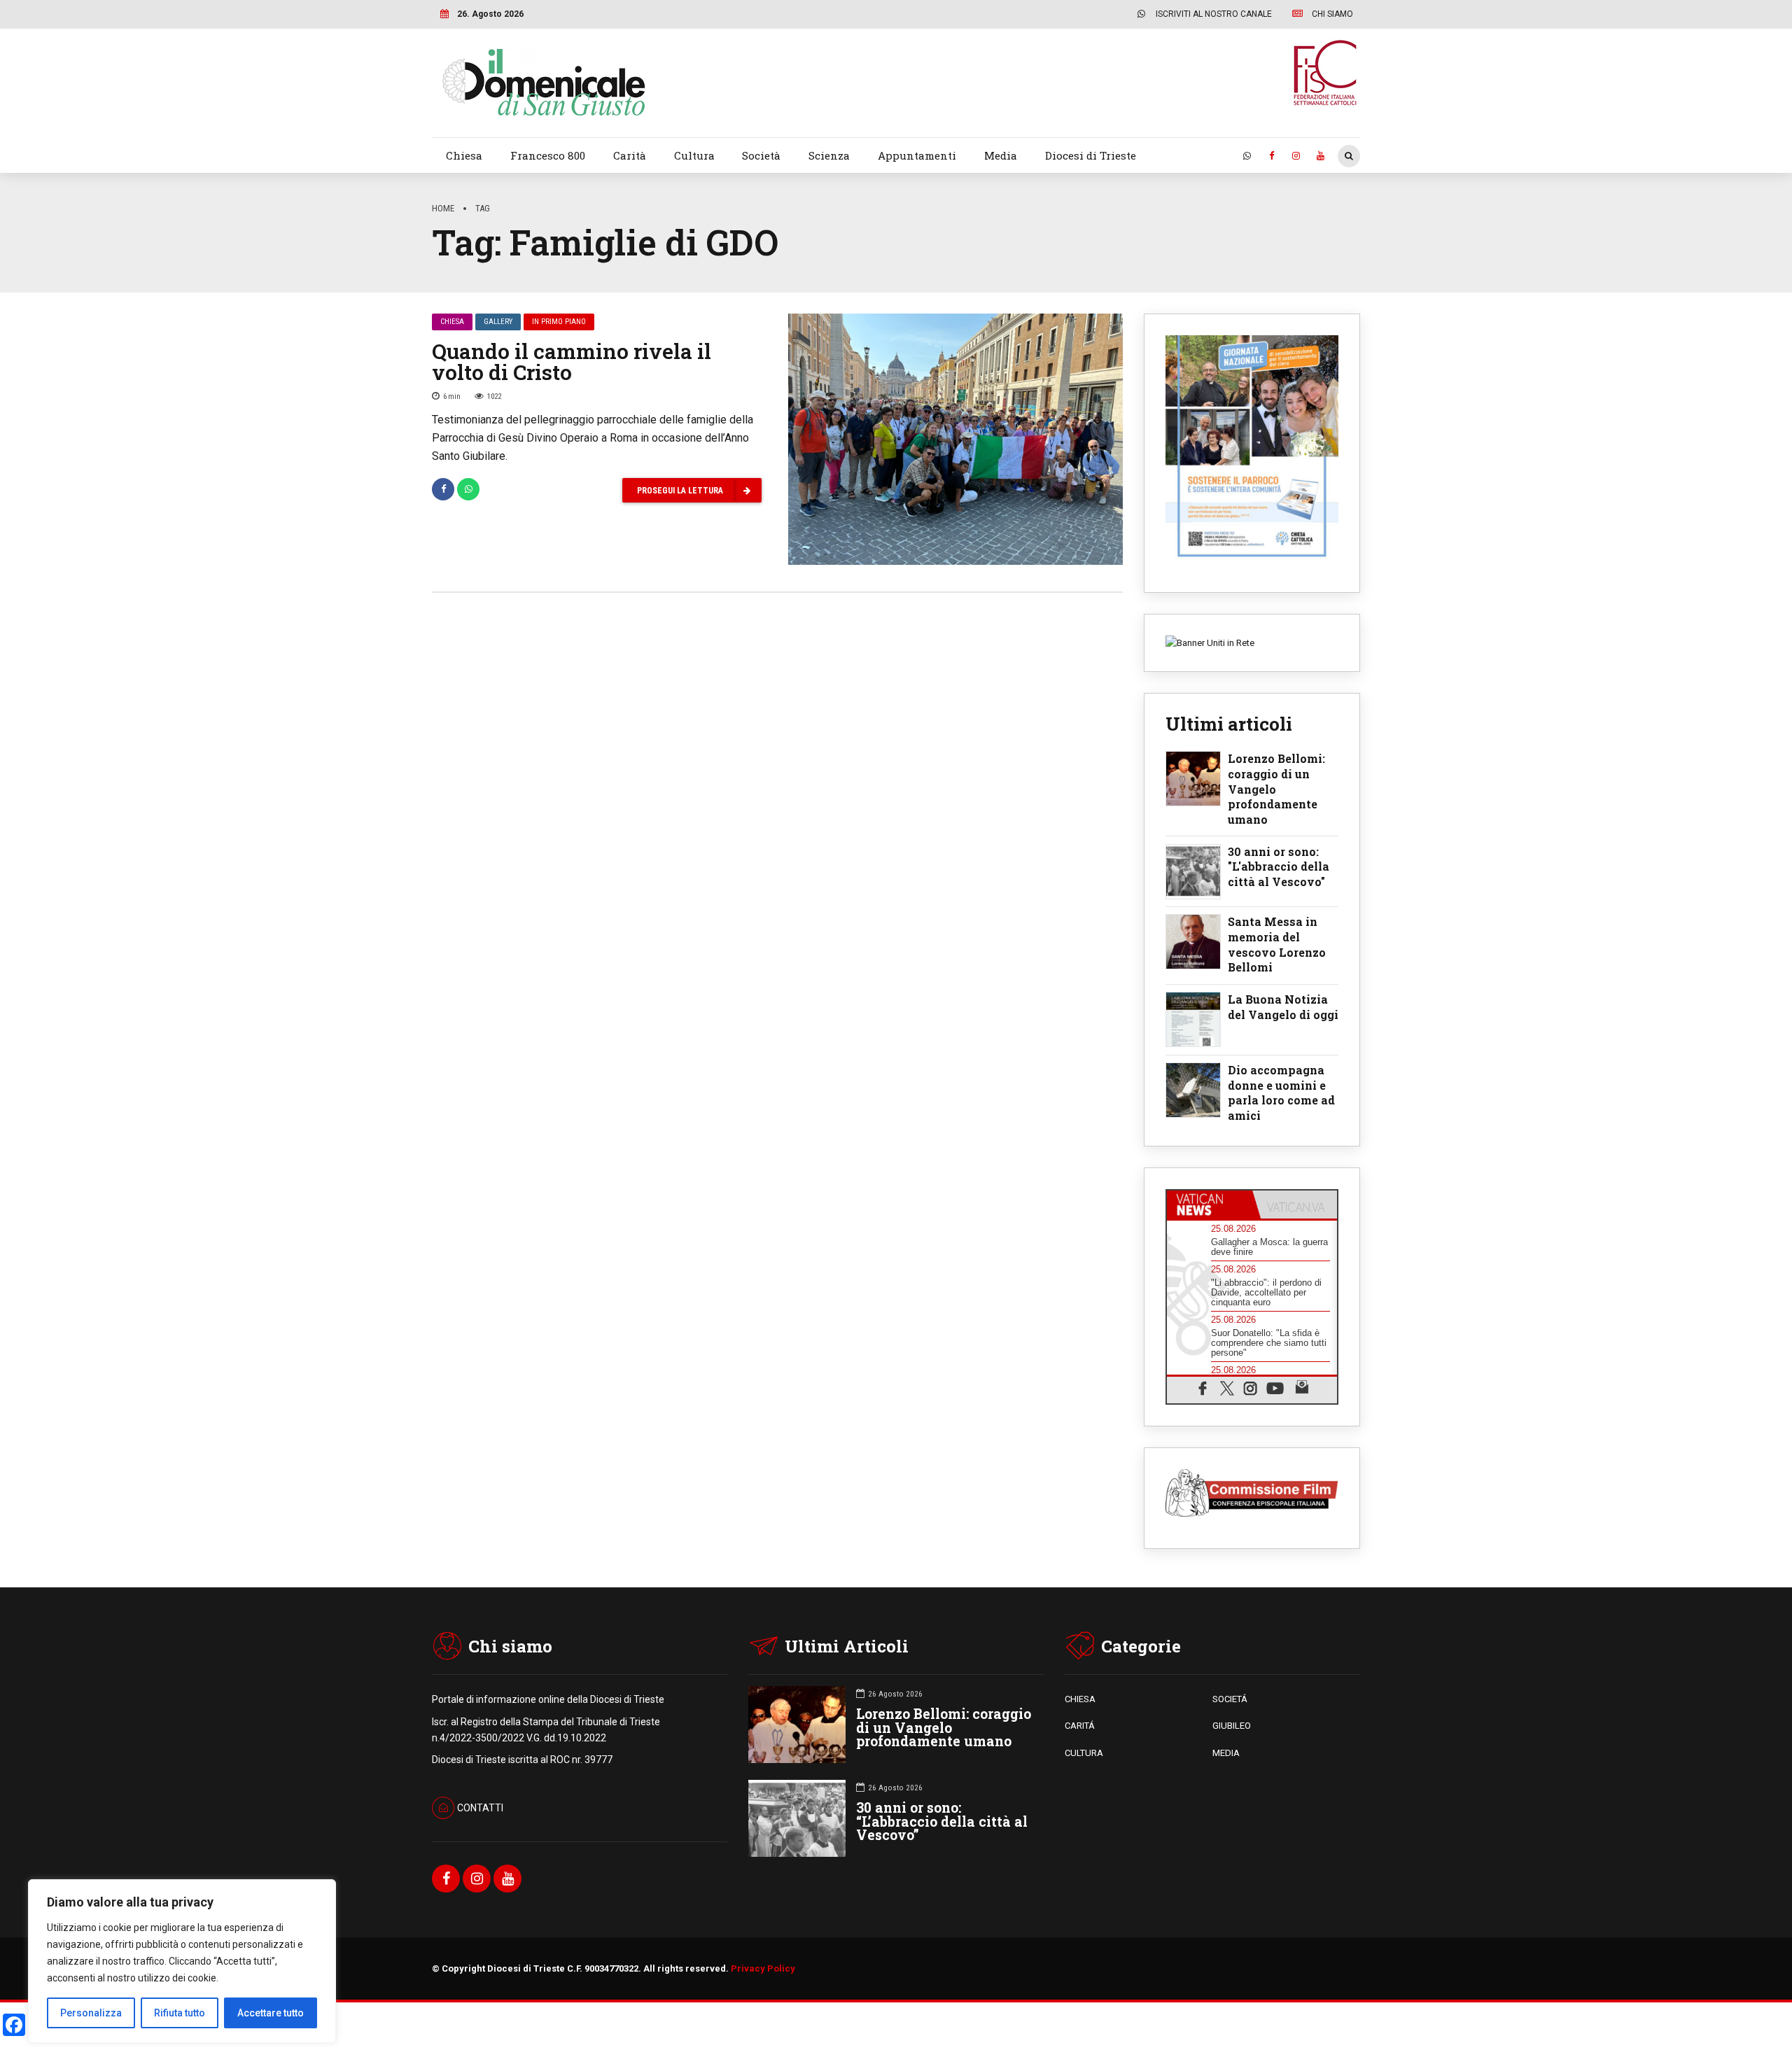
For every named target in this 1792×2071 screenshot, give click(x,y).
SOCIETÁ (1230, 1699)
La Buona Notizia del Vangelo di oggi (1283, 1007)
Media (1001, 155)
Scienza (829, 155)
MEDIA (1226, 1753)
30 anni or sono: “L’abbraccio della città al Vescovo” (942, 1821)
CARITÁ (1080, 1726)
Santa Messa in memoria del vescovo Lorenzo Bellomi (1277, 944)
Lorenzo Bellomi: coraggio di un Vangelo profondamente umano (1276, 789)
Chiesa (464, 155)
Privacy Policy (763, 1968)
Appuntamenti (917, 155)
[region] (182, 1961)
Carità (630, 155)
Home (443, 208)
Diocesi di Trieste (1091, 155)
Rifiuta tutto (180, 2013)
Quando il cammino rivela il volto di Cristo (572, 361)
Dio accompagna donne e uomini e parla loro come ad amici (1281, 1093)
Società (761, 155)
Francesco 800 (548, 155)
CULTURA (1084, 1753)
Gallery (498, 322)
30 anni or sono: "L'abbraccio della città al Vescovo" (1279, 866)
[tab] (1210, 1205)
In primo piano (559, 322)
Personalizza (91, 2013)
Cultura (694, 155)
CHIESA (1080, 1699)
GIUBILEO (1232, 1726)
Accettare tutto (271, 2013)
